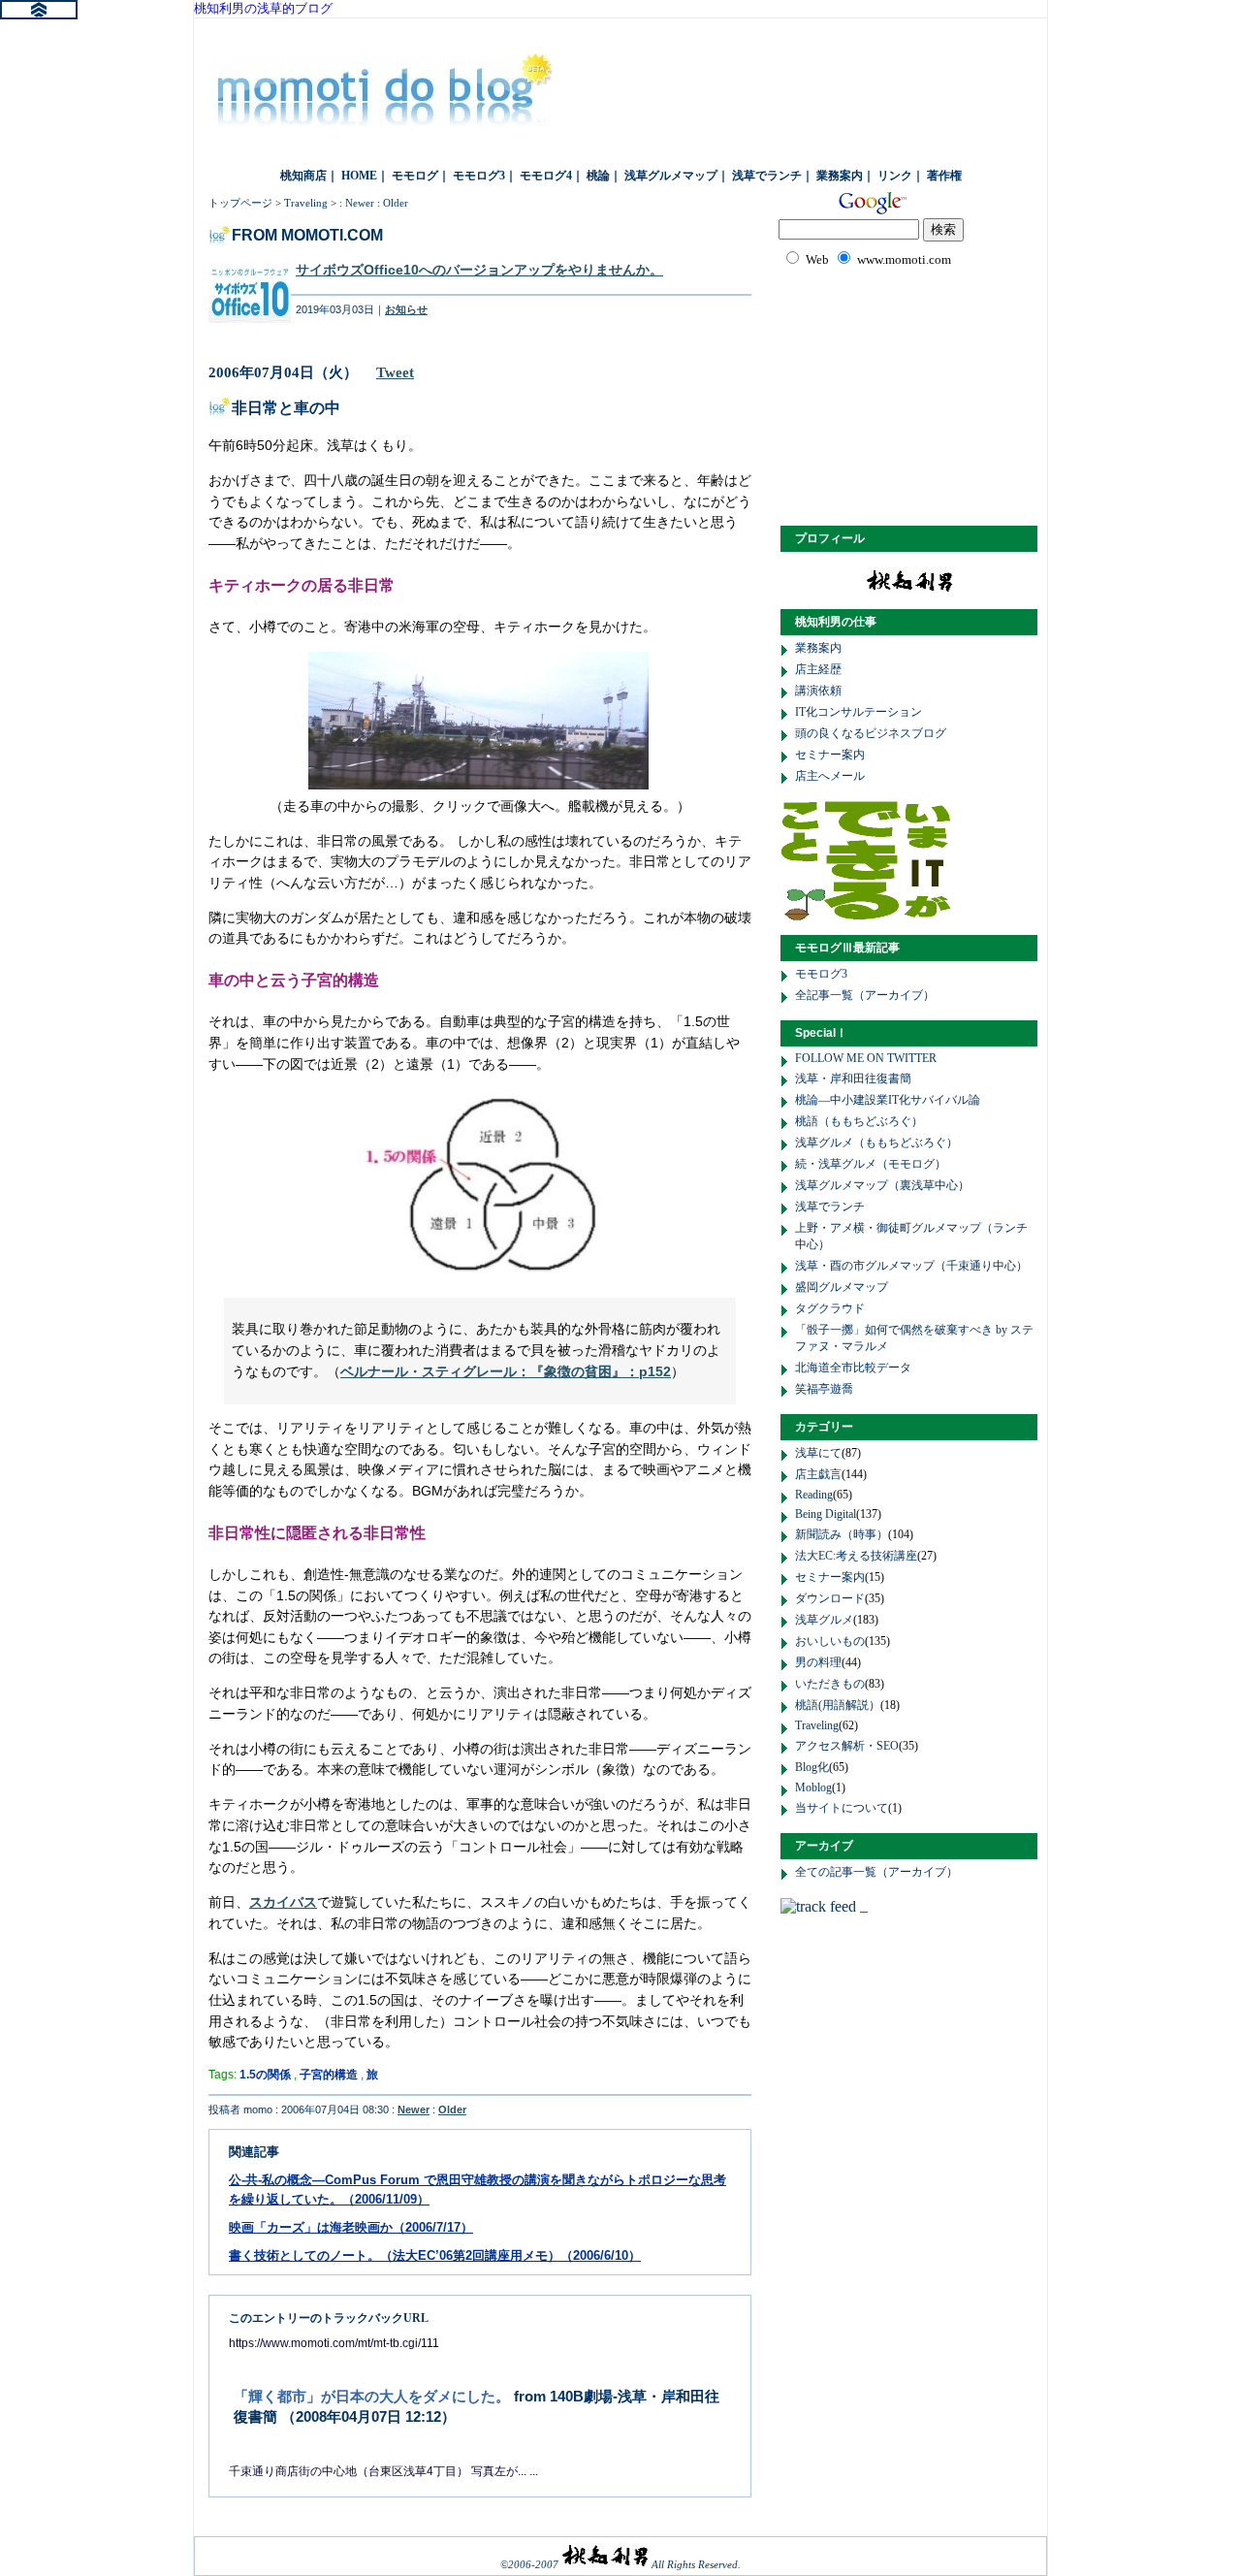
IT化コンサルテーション (859, 712)
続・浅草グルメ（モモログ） (871, 1164)
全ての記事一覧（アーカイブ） (876, 1872)
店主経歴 (818, 669)
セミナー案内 (830, 755)
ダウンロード (830, 1598)
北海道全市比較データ (853, 1368)
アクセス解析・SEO (847, 1746)
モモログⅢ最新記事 (847, 948)
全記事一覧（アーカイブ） (865, 995)
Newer (360, 203)
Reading (814, 1495)
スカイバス (283, 1902)
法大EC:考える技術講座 (856, 1556)
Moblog (813, 1787)
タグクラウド (830, 1308)
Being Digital (826, 1514)
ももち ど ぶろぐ (384, 97)
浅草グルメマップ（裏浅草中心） (882, 1185)
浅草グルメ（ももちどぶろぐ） (876, 1143)
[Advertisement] (921, 395)
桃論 (598, 176)
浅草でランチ (767, 176)
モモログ (415, 176)
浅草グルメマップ (671, 176)
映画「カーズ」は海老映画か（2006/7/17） (351, 2227)
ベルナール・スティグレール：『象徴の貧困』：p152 (506, 1371)
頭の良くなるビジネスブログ (871, 733)
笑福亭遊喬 (824, 1389)
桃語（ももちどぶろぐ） (859, 1121)
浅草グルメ (824, 1620)
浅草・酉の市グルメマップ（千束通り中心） (911, 1266)
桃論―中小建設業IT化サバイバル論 (888, 1100)
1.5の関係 (265, 2075)
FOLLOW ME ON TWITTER (866, 1058)
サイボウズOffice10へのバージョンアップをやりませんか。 (479, 270)
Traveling (306, 203)
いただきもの (830, 1684)
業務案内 (840, 176)
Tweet (395, 372)
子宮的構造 (329, 2075)
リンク (895, 176)
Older (396, 203)
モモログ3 (479, 176)
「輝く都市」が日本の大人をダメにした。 (372, 2396)
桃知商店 (303, 176)
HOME (359, 176)
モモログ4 (546, 176)
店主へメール (830, 776)
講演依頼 (818, 691)
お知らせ (406, 309)
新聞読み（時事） (842, 1534)
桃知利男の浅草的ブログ (263, 8)
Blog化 (812, 1767)
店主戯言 (818, 1474)
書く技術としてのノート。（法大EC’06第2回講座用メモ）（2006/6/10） (435, 2255)
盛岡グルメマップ (842, 1287)
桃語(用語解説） (838, 1705)
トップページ (240, 203)
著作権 (944, 176)
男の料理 (818, 1662)
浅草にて (818, 1453)
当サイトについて (842, 1808)
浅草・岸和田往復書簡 (853, 1079)
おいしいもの (830, 1641)
